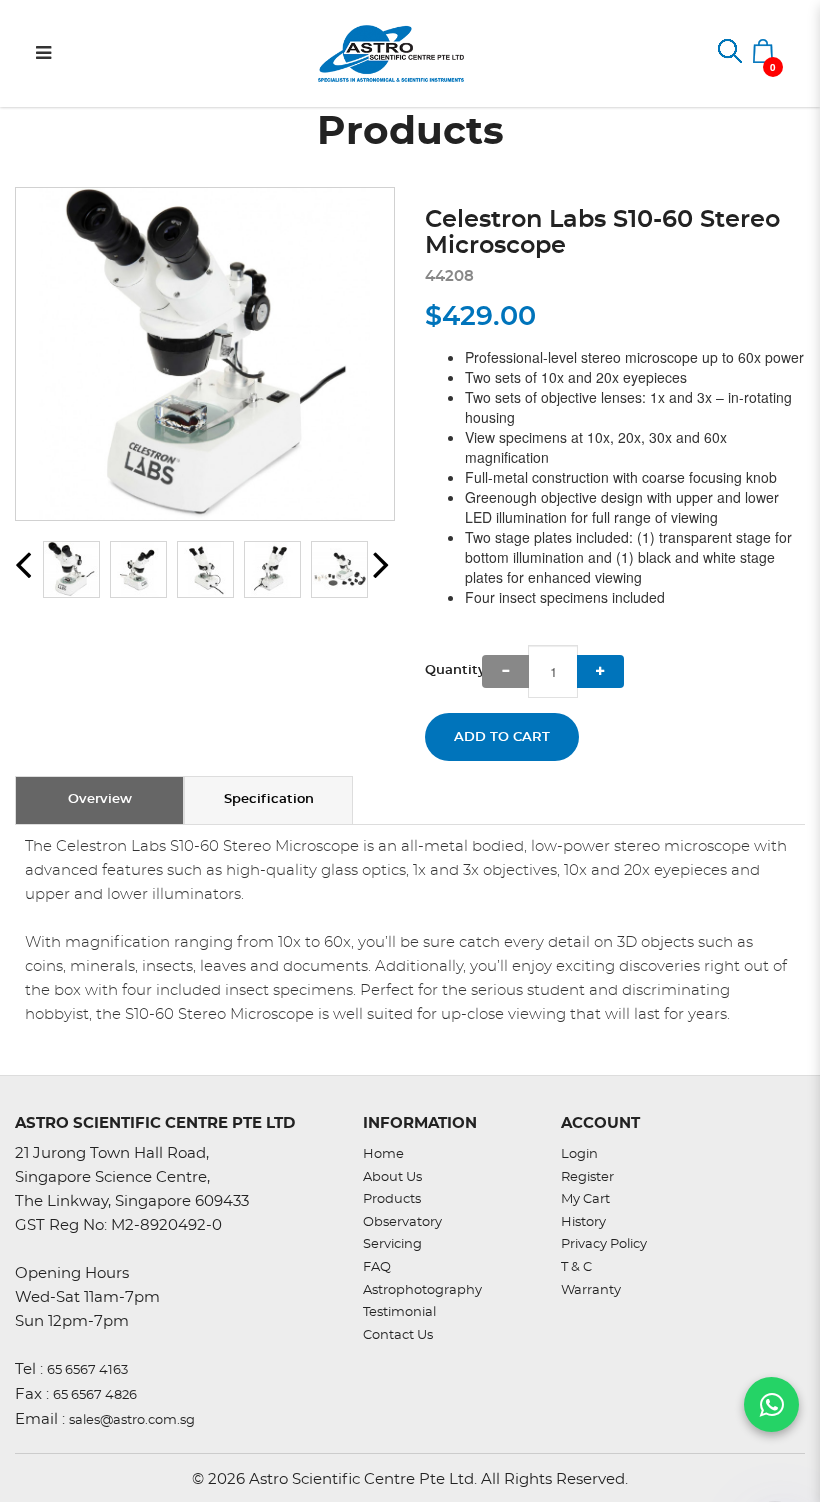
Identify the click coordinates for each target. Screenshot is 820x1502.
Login (579, 1154)
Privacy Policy (604, 1244)
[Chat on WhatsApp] (771, 1404)
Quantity (453, 670)
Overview (100, 799)
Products (392, 1199)
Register (587, 1177)
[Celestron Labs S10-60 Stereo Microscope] (205, 354)
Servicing (392, 1244)
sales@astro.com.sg (132, 1420)
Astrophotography (422, 1290)
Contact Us (398, 1335)
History (583, 1222)
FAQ (377, 1267)
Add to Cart (502, 737)
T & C (576, 1267)
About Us (392, 1177)
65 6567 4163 (87, 1370)
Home (383, 1154)
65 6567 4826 (95, 1395)
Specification (269, 799)
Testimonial (399, 1312)
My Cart (585, 1199)
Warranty (591, 1290)
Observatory (402, 1222)
